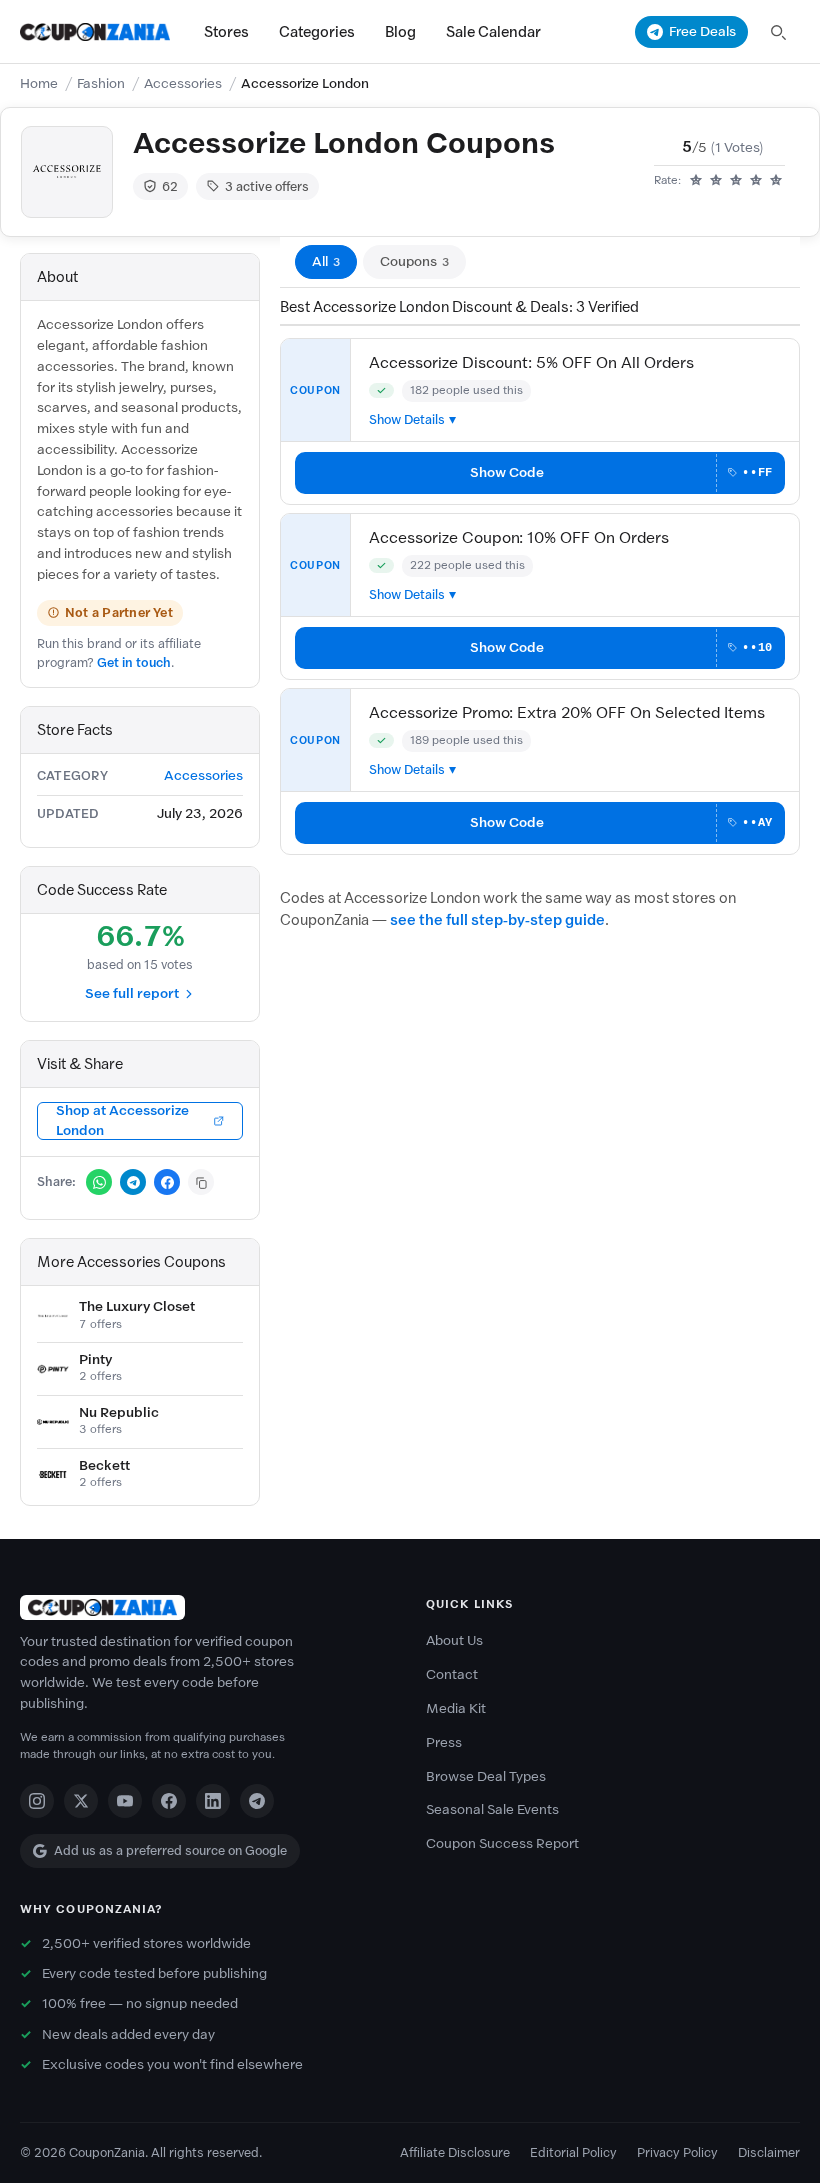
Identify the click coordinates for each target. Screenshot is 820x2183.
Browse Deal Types (486, 1776)
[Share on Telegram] (133, 1182)
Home (39, 83)
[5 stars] (776, 181)
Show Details (407, 419)
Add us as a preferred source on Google (170, 1850)
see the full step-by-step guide (497, 920)
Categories (317, 32)
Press (444, 1742)
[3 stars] (736, 181)
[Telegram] (257, 1801)
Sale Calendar (493, 32)
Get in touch (134, 662)
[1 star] (696, 181)
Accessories (183, 83)
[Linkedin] (213, 1801)
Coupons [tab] (414, 261)
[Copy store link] (201, 1182)
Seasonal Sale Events (492, 1809)
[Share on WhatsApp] (99, 1182)
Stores (226, 32)
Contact (452, 1674)
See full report (132, 993)
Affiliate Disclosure (455, 2152)
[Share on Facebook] (167, 1182)
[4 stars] (756, 181)
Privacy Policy (677, 2152)
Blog (400, 32)
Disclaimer (769, 2152)
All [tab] (326, 261)
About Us (454, 1640)
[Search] (778, 32)
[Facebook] (169, 1801)
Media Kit (456, 1708)
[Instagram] (37, 1801)
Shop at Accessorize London (122, 1121)
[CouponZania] (207, 1607)
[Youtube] (125, 1801)
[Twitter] (81, 1801)
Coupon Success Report (502, 1843)
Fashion (101, 83)
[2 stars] (716, 181)
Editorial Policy (573, 2152)
